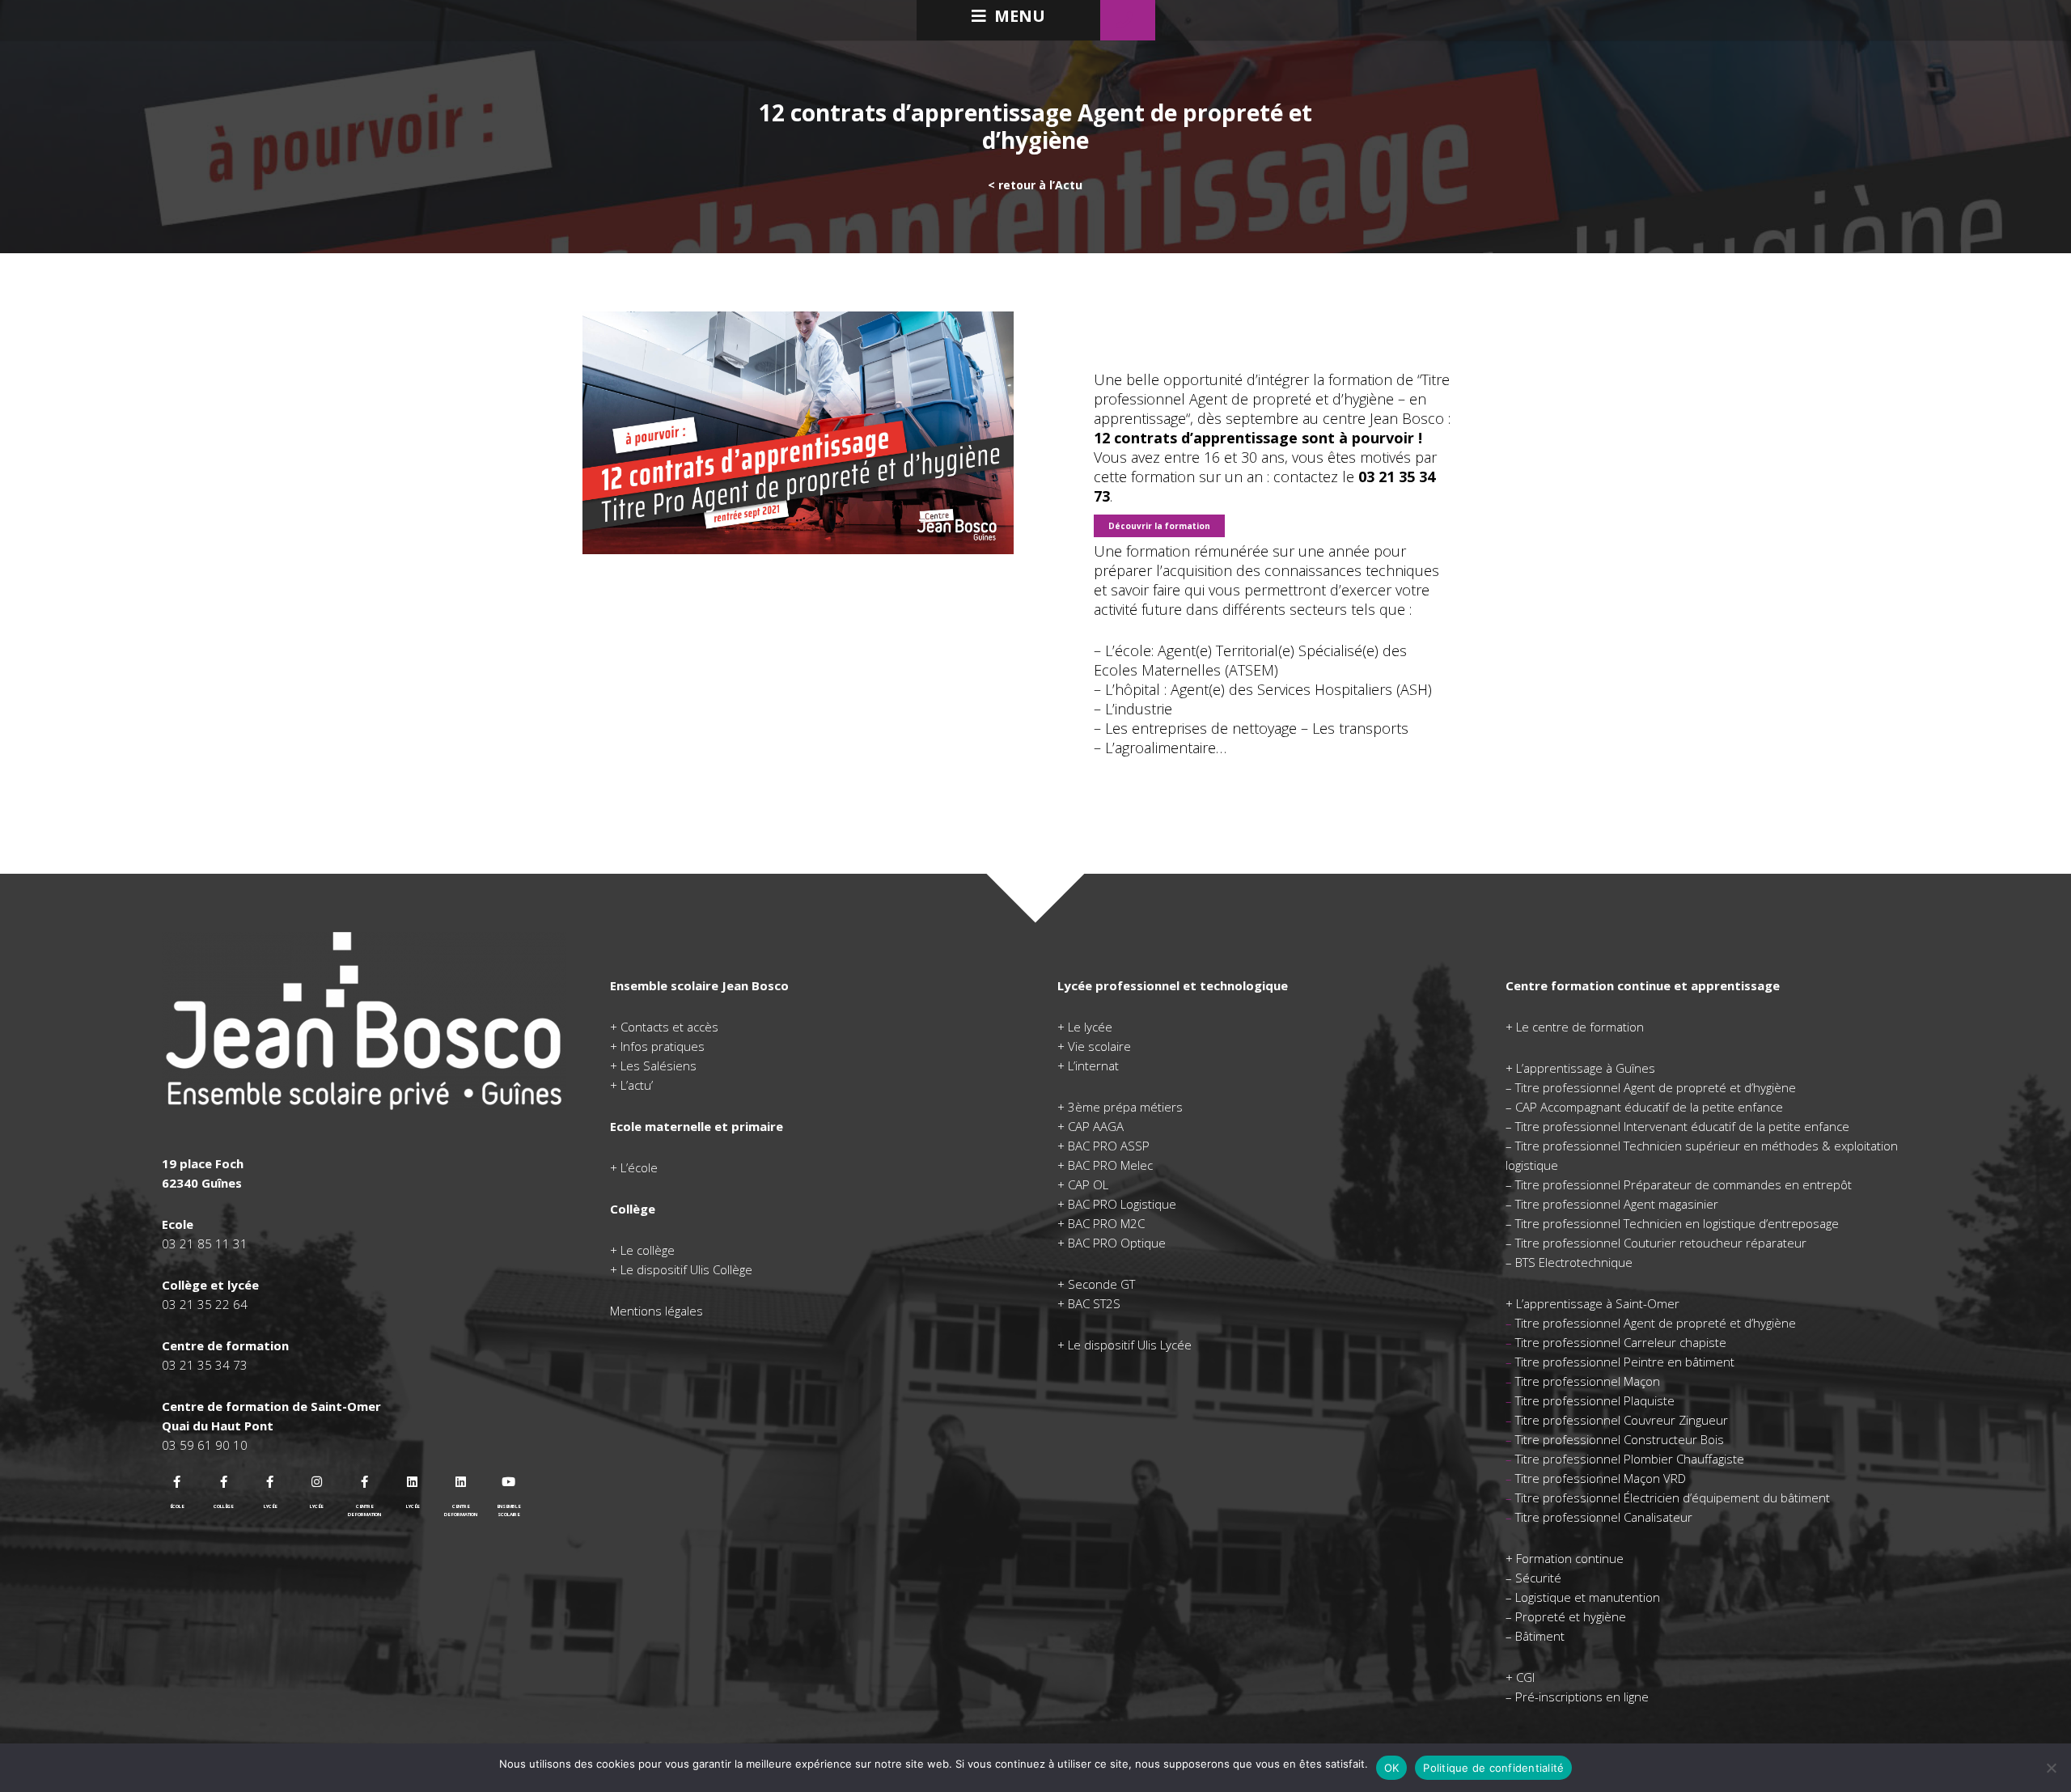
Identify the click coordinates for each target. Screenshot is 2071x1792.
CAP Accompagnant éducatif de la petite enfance (1649, 1107)
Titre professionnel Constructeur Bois (1620, 1439)
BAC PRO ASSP (1109, 1146)
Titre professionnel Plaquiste (1595, 1400)
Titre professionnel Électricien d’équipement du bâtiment (1673, 1498)
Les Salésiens (659, 1065)
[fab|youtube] (509, 1482)
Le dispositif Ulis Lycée (1130, 1345)
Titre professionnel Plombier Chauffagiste (1630, 1459)
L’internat (1093, 1065)
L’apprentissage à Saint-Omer (1598, 1303)
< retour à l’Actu (1035, 185)
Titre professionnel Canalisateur (1604, 1517)
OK (1392, 1768)
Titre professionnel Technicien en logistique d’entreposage (1677, 1223)
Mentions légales (656, 1311)
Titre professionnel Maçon (1588, 1381)
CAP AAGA (1096, 1126)
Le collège (648, 1250)
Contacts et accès (669, 1027)
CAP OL (1088, 1184)
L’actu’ (637, 1085)
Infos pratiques (663, 1046)
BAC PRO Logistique (1122, 1204)
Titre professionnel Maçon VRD (1601, 1478)
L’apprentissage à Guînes (1586, 1068)
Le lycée (1090, 1027)
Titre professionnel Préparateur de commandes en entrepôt (1683, 1184)
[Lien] (364, 1021)
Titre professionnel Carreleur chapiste (1621, 1342)
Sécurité (1538, 1578)
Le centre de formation (1580, 1027)
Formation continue (1570, 1558)
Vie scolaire (1099, 1046)
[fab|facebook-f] (177, 1482)
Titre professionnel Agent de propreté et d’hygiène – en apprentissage (1272, 399)
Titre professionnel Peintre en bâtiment (1625, 1362)
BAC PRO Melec (1110, 1165)
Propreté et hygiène (1571, 1616)
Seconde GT (1101, 1284)
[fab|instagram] (317, 1482)
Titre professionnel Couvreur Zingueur (1622, 1420)
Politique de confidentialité (1493, 1768)
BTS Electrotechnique (1574, 1262)
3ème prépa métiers (1125, 1107)
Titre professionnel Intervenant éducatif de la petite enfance (1682, 1126)
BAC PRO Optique (1117, 1243)
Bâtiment (1540, 1636)
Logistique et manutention (1588, 1597)
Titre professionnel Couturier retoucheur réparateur (1661, 1243)
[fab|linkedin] (413, 1482)
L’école (639, 1167)
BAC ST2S (1094, 1303)
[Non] (2051, 1768)
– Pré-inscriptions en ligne (1577, 1697)
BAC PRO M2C (1106, 1223)
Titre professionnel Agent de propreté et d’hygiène (1656, 1087)
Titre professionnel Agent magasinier (1617, 1204)
